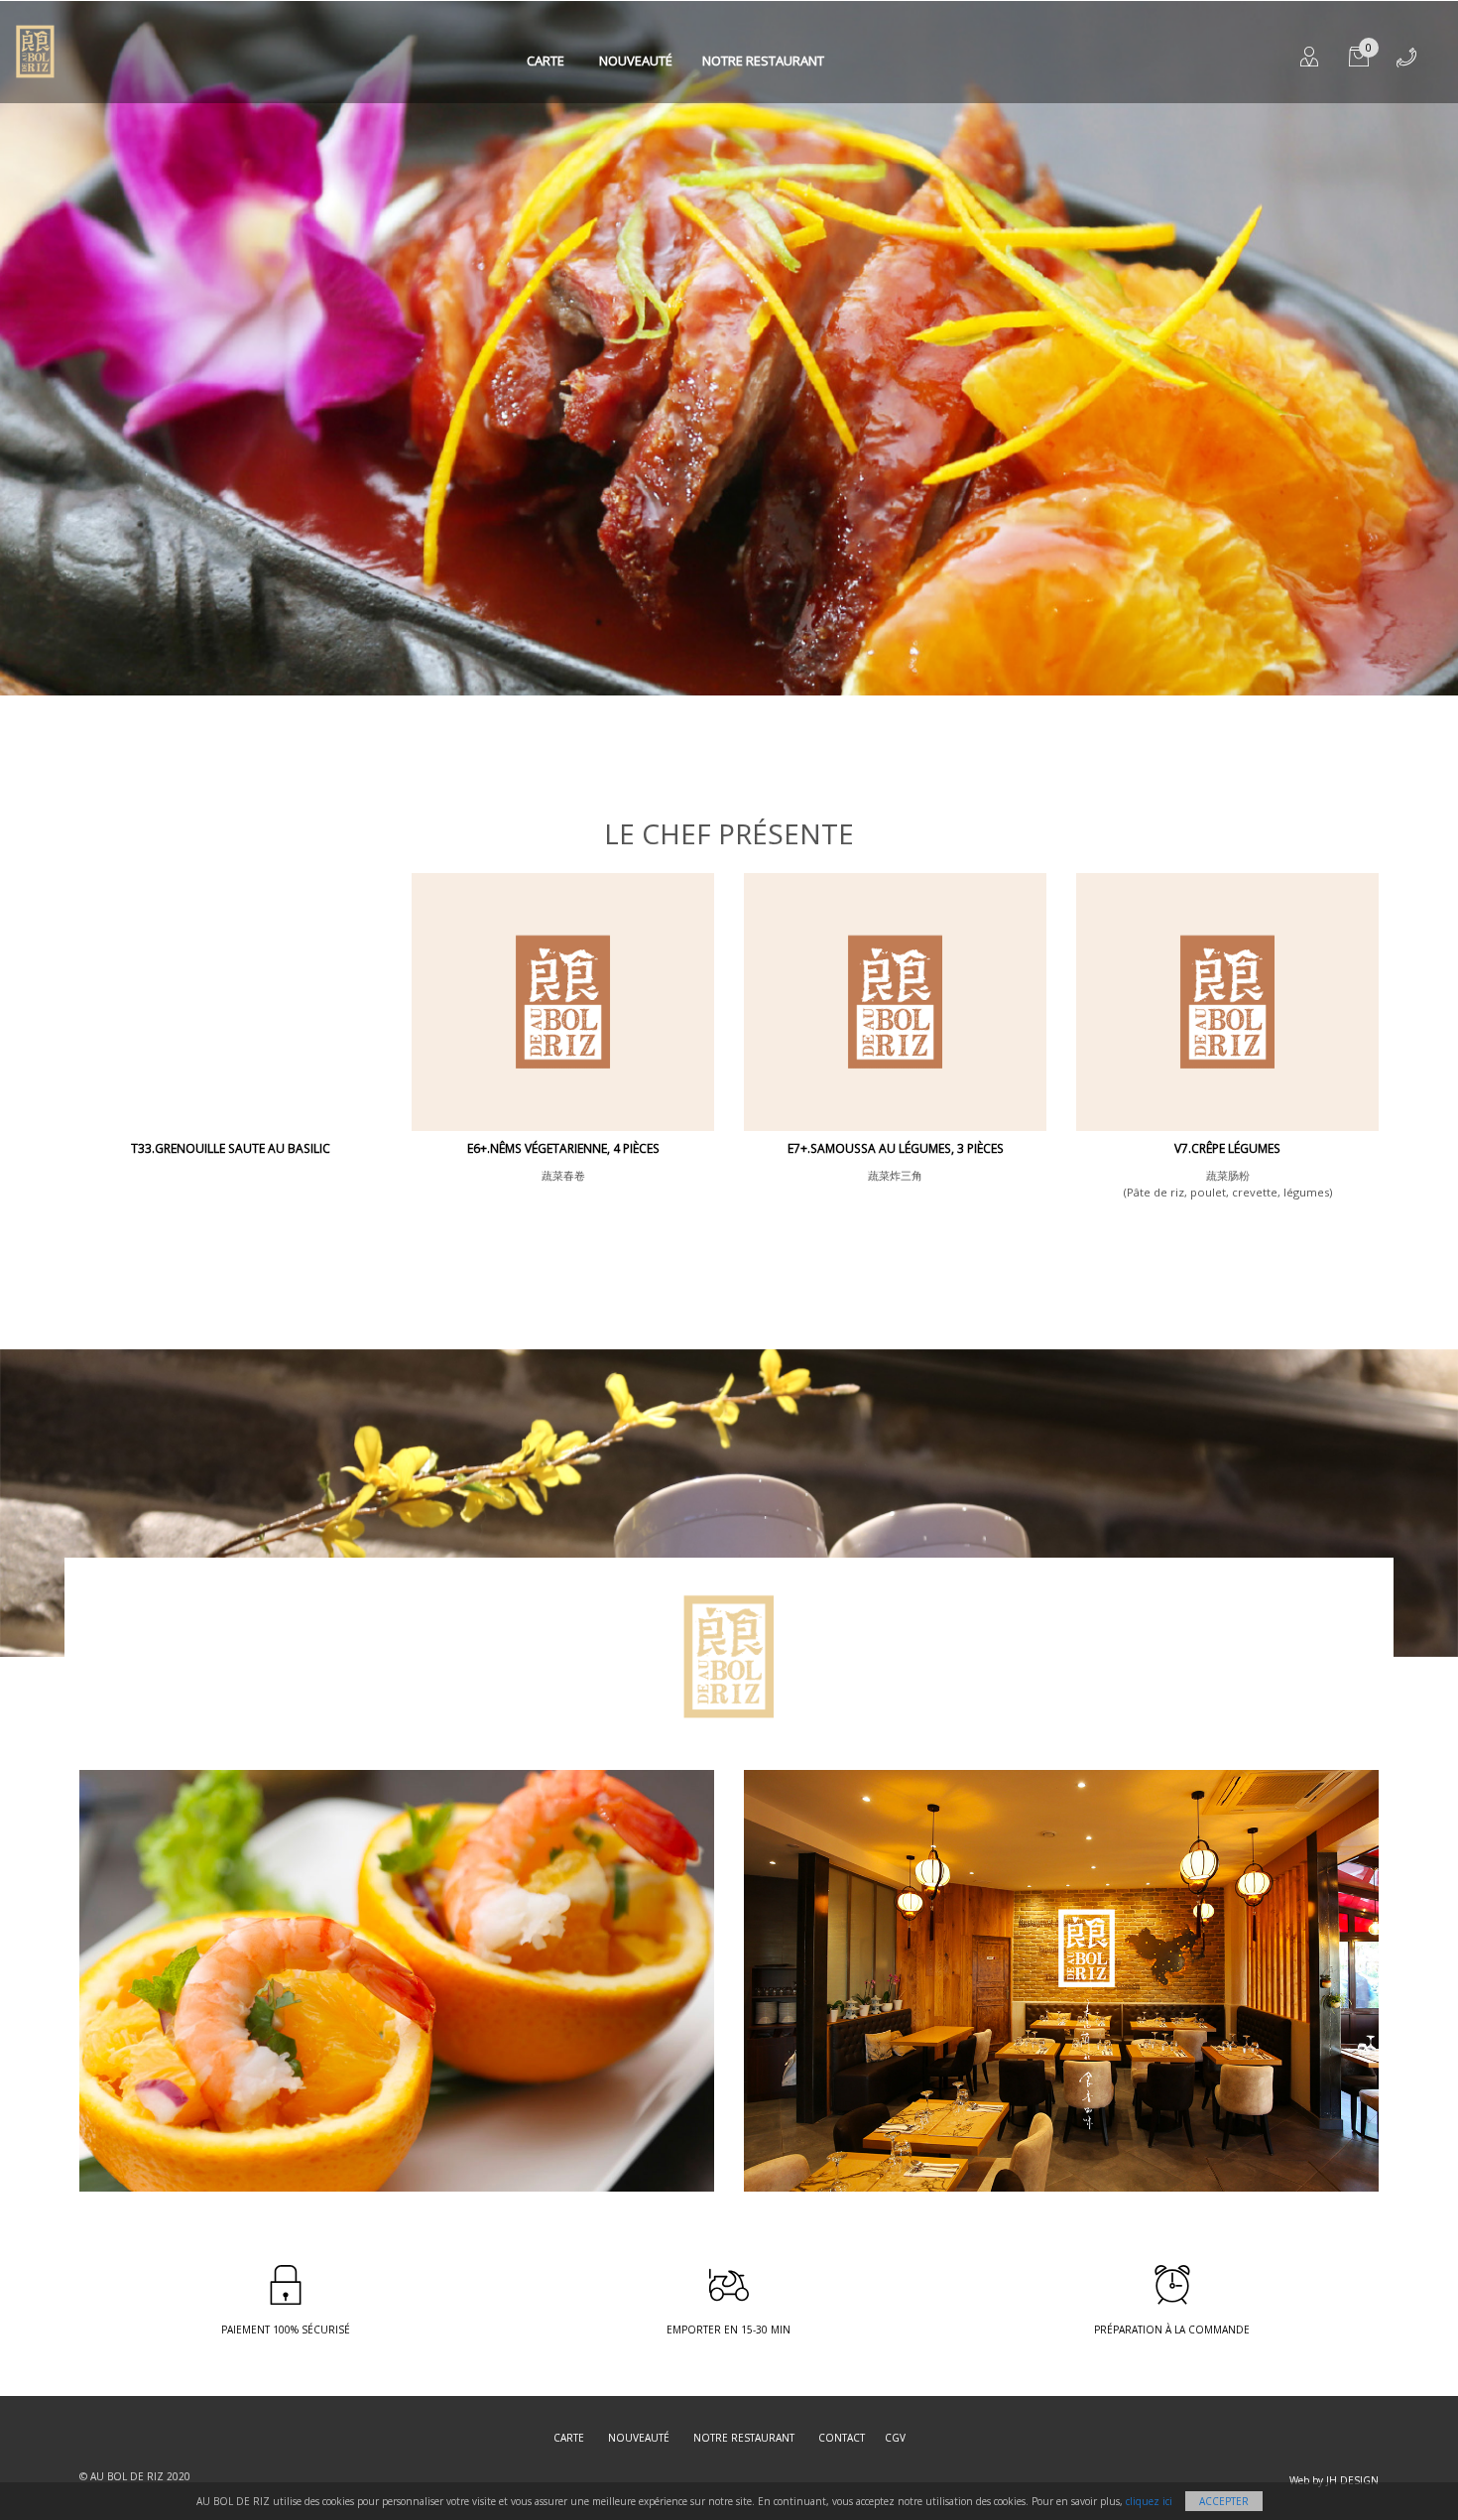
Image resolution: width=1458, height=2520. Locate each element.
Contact (842, 2438)
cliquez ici (1149, 2501)
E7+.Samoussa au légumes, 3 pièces (896, 1148)
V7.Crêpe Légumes (1227, 1148)
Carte (546, 61)
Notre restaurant (763, 61)
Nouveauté (636, 61)
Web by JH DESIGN (1334, 2480)
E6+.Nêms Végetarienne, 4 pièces (563, 1148)
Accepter (1224, 2501)
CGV (895, 2438)
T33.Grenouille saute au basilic (231, 1148)
